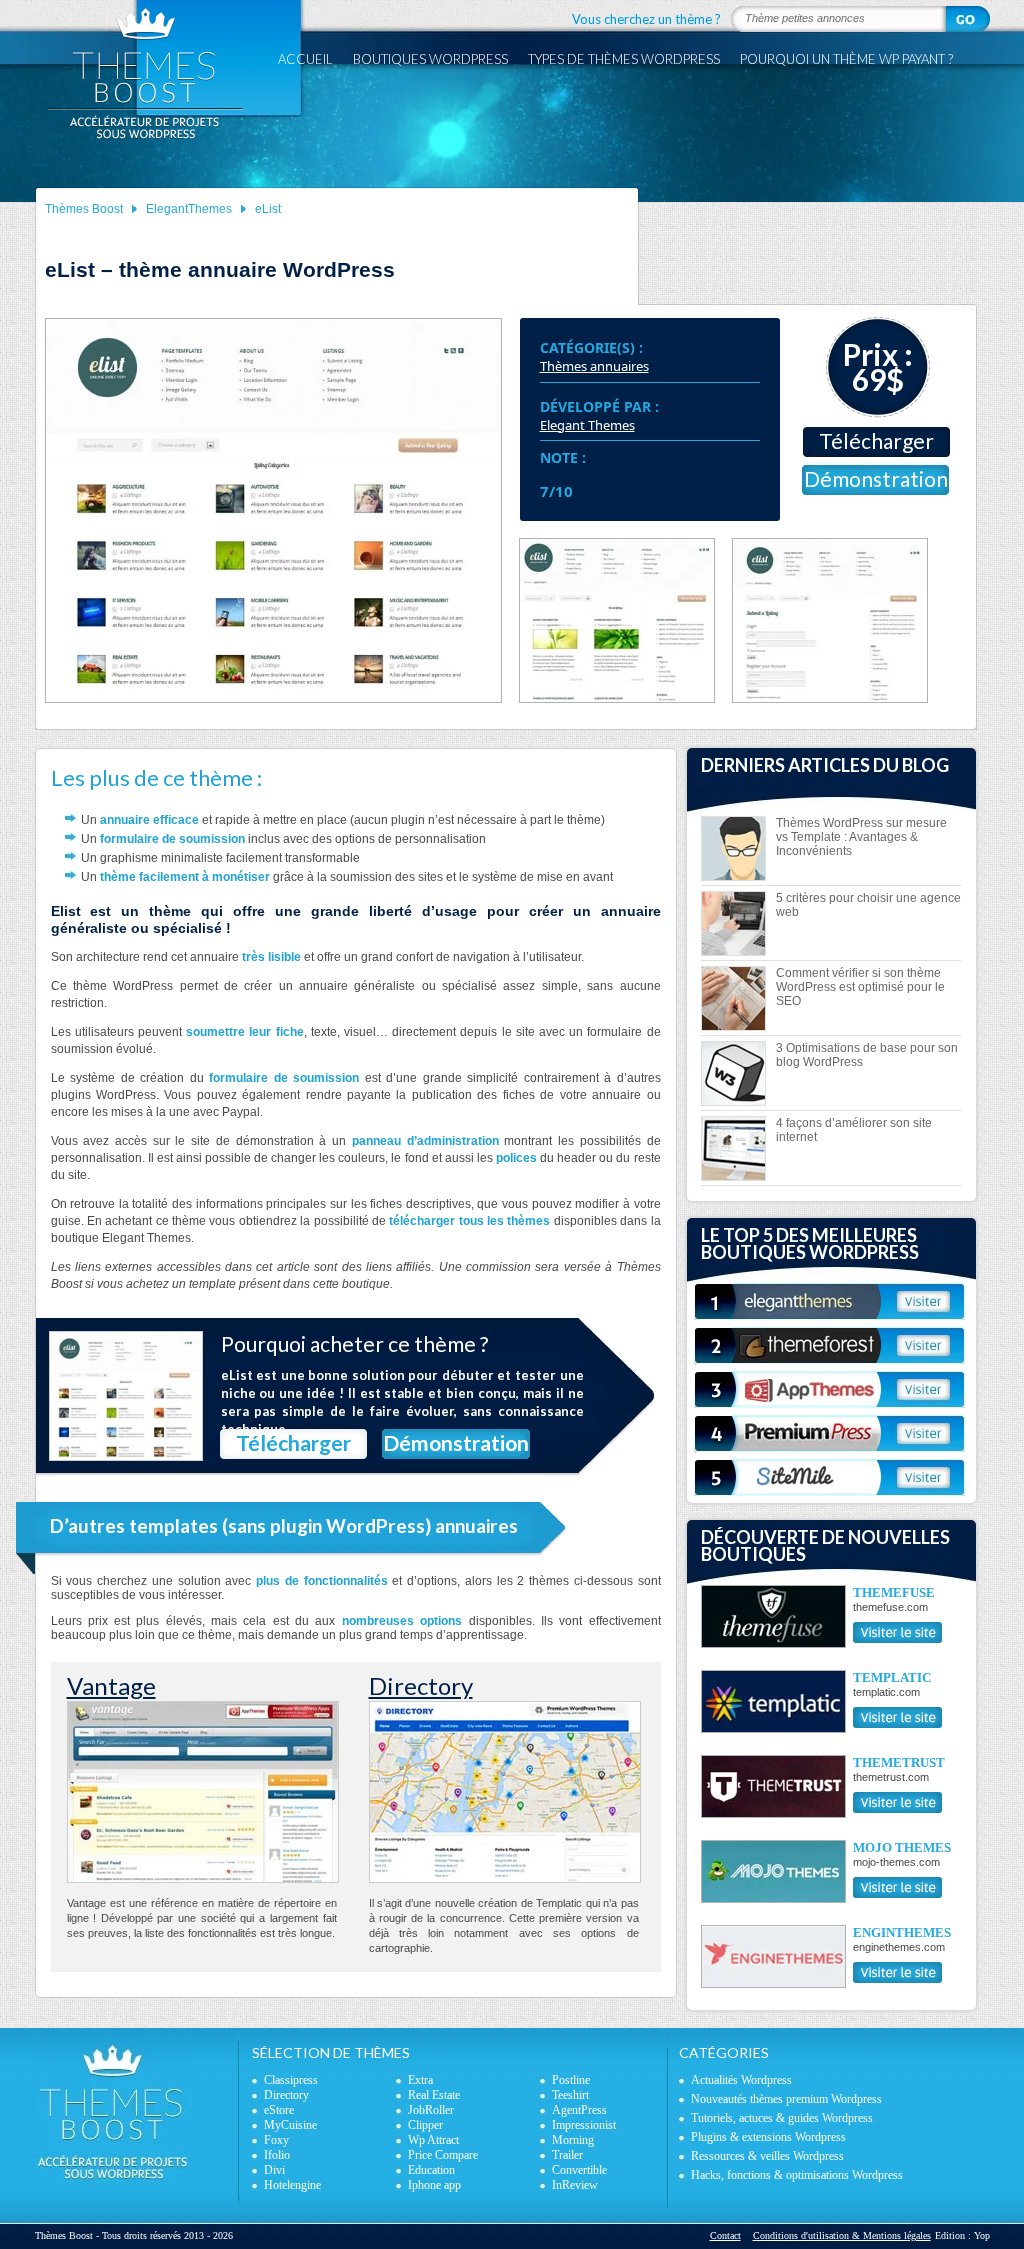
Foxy (276, 2140)
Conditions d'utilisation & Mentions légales (842, 2235)
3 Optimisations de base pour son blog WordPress (867, 1055)
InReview (575, 2185)
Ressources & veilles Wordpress (767, 2156)
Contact (725, 2235)
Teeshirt (570, 2095)
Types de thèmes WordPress (624, 59)
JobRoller (431, 2110)
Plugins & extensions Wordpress (768, 2137)
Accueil (305, 59)
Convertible (579, 2170)
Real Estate (434, 2095)
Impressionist (584, 2125)
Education (431, 2170)
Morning (573, 2140)
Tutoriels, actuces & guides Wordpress (782, 2118)
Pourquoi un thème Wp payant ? (846, 59)
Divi (274, 2170)
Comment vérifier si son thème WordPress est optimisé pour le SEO (860, 987)
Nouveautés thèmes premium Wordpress (786, 2099)
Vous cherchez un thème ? (646, 19)
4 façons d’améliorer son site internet (854, 1130)
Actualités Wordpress (741, 2080)
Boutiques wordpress (430, 59)
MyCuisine (290, 2125)
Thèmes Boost (84, 209)
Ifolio (277, 2155)
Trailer (567, 2155)
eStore (279, 2110)
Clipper (425, 2125)
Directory (421, 1685)
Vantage (111, 1685)
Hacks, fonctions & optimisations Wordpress (797, 2175)
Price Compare (443, 2155)
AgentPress (579, 2110)
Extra (420, 2080)
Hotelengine (292, 2185)
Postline (571, 2080)
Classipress (291, 2080)
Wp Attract (433, 2140)
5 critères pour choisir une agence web (868, 905)
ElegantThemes (189, 209)
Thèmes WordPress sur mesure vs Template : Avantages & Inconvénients (861, 837)
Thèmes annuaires (594, 366)
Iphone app (434, 2185)
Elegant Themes (587, 425)
